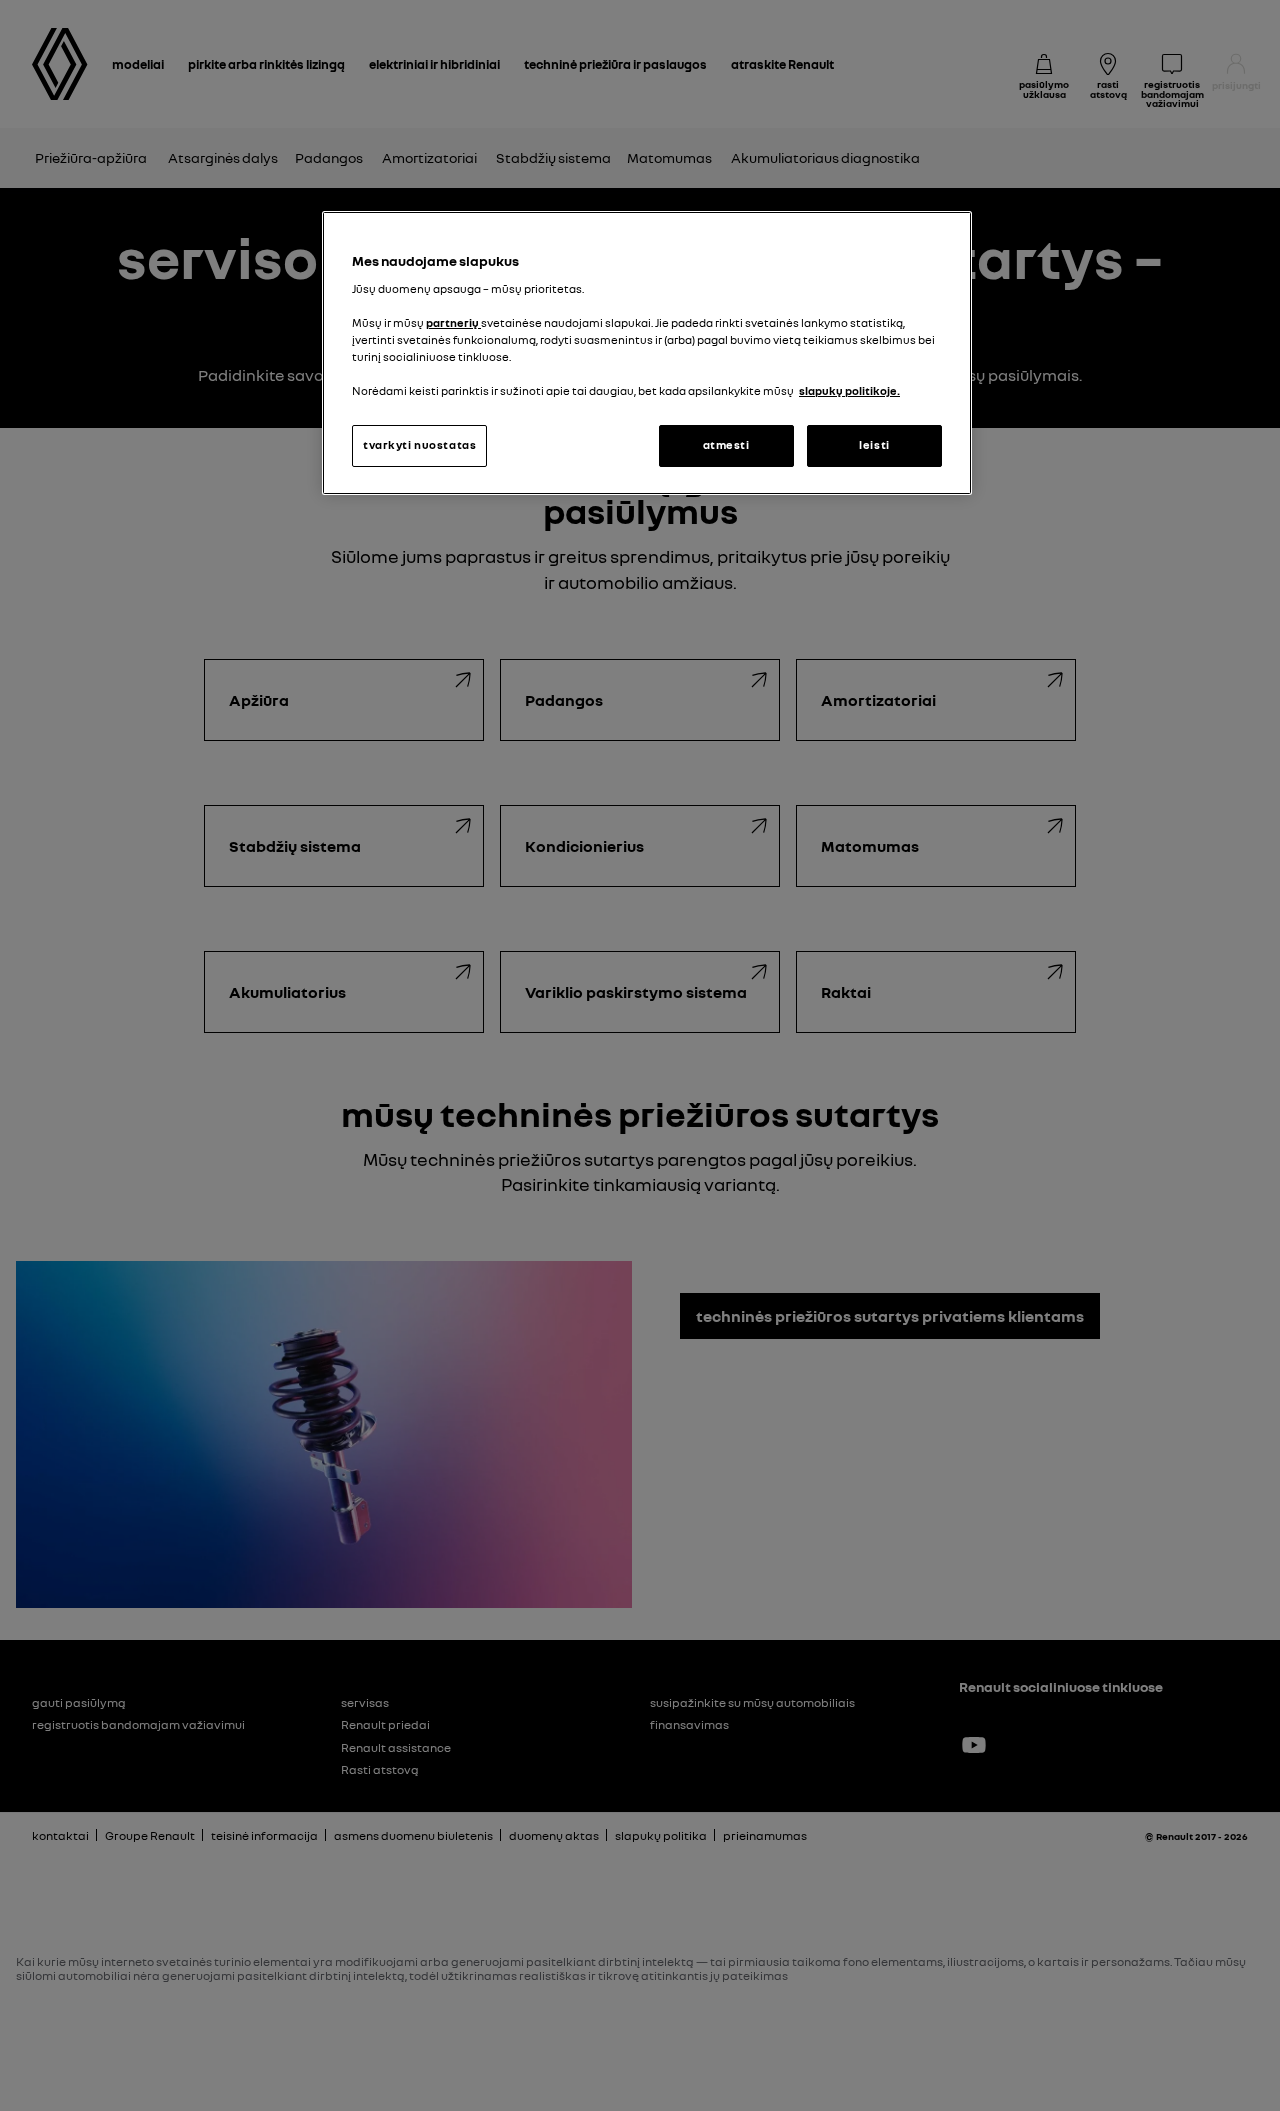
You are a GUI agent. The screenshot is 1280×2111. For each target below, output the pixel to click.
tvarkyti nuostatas (419, 445)
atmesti (726, 445)
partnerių (453, 323)
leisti (874, 445)
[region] (647, 353)
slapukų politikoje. (849, 391)
